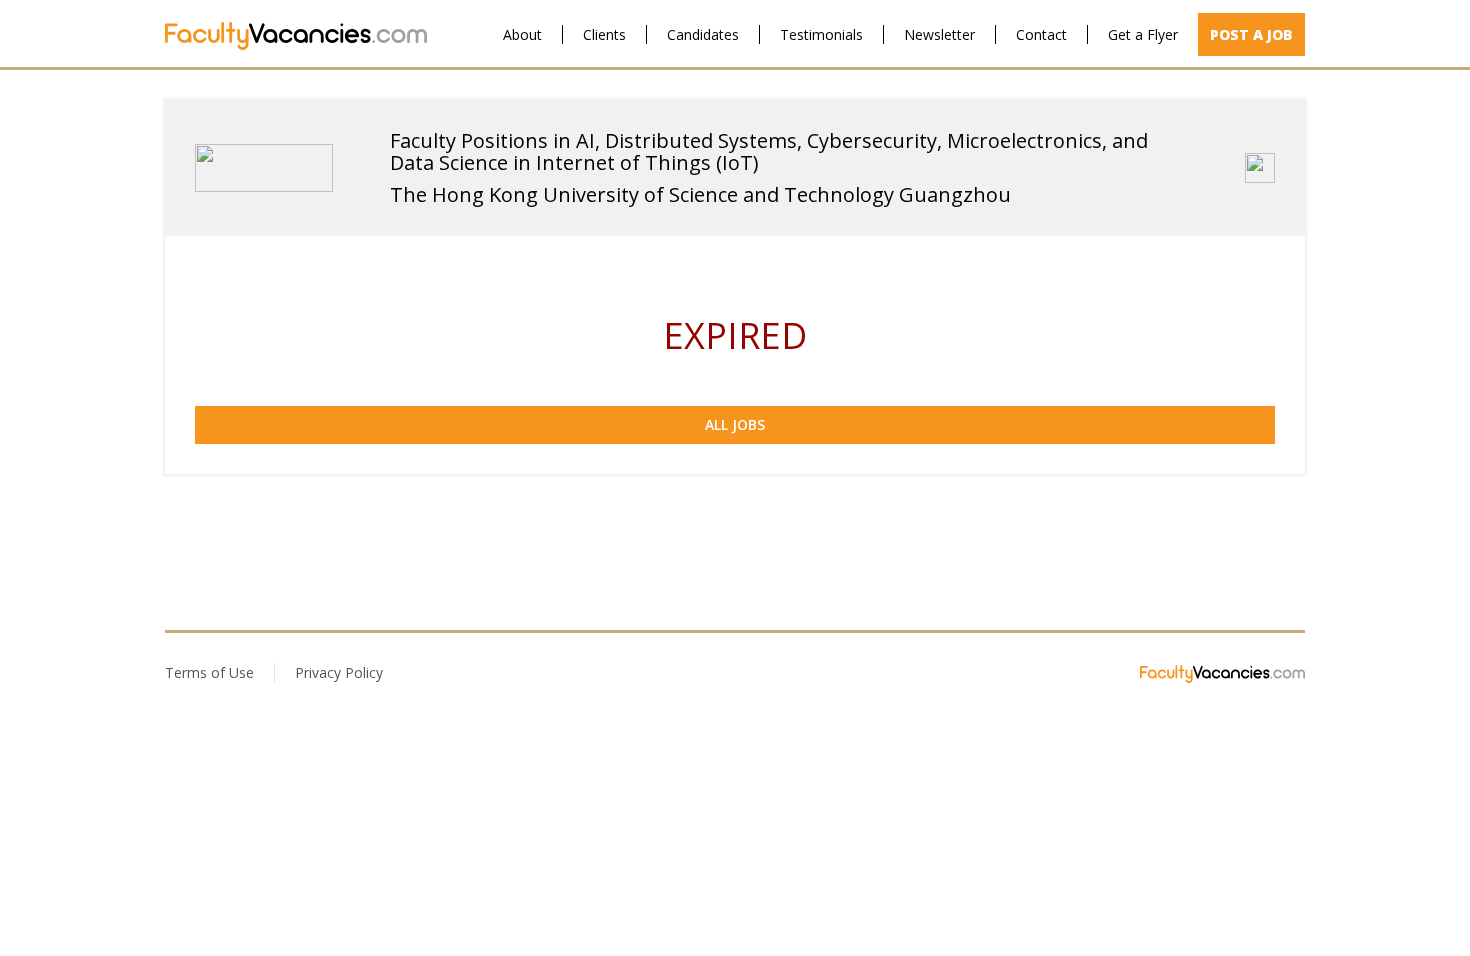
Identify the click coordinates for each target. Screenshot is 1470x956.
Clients (604, 34)
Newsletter (939, 34)
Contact (1041, 34)
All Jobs (735, 424)
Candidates (703, 34)
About (522, 34)
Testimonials (821, 34)
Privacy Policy (339, 672)
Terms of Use (209, 672)
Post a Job (1251, 34)
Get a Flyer (1143, 34)
